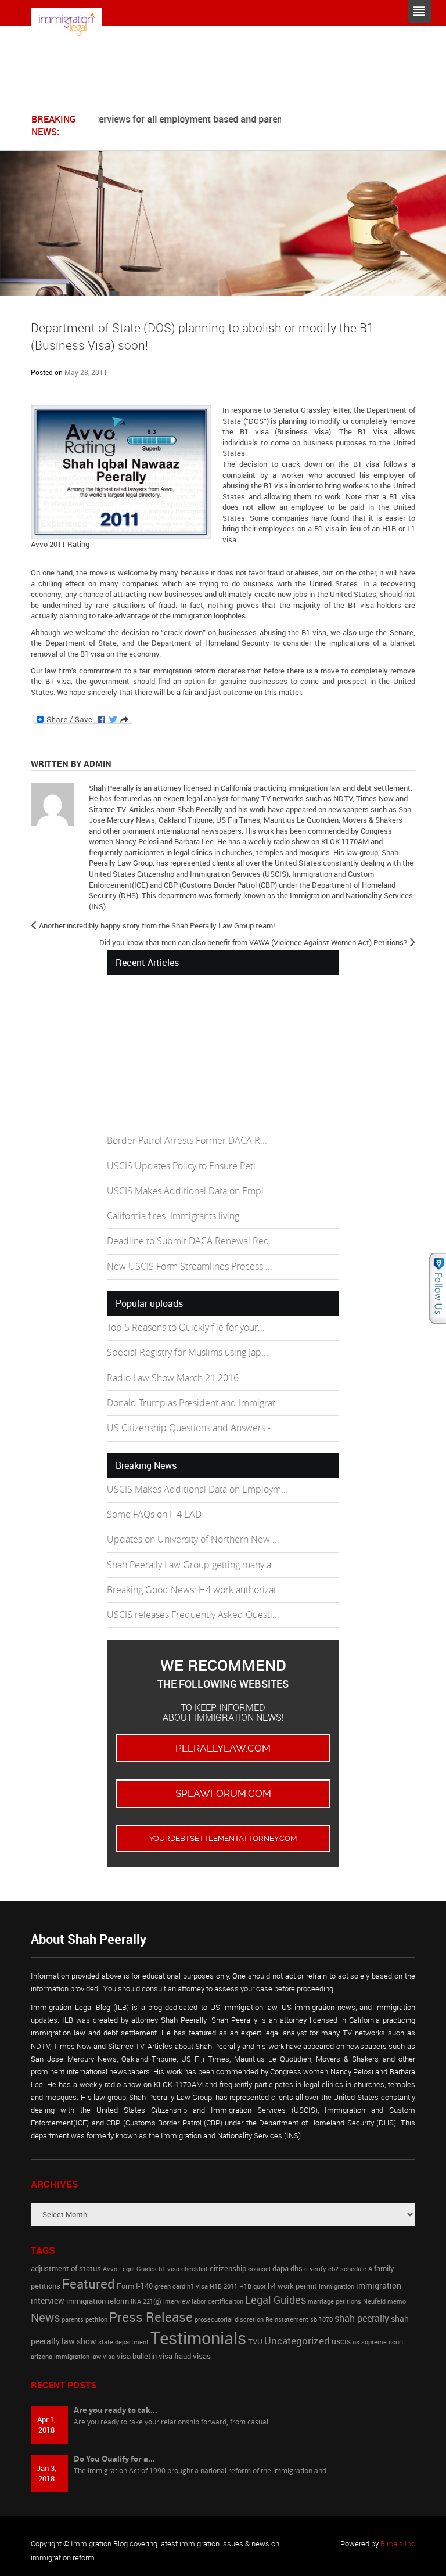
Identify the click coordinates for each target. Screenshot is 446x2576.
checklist (195, 2269)
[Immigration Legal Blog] (75, 24)
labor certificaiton (217, 2301)
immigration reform (98, 2301)
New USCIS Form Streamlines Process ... (190, 1267)
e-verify (315, 2269)
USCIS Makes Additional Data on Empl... (189, 1191)
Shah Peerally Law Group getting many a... (193, 1565)
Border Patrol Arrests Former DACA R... (187, 1141)
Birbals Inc (398, 2543)
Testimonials (198, 2338)
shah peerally (362, 2318)
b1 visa (169, 2269)
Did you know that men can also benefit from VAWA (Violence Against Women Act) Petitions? (253, 942)
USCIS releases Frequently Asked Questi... (193, 1615)
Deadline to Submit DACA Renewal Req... (192, 1241)
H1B (389, 528)
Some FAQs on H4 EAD (154, 1514)
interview (177, 2301)
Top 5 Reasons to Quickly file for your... (186, 1327)
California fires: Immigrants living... (177, 1216)
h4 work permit (292, 2286)
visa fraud (175, 2356)
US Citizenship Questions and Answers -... (192, 1428)
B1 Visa (375, 431)
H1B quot (253, 2286)
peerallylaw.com (223, 1748)
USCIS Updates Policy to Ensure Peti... (185, 1166)
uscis (341, 2341)
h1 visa (197, 2286)
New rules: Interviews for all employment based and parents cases (170, 119)
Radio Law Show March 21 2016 (173, 1378)
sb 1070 (321, 2319)
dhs (296, 2269)
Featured (89, 2283)
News (45, 2317)
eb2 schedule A (350, 2269)
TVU (255, 2342)
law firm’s (61, 671)
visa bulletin (137, 2356)
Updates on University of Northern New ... (193, 1539)
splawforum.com (223, 1793)
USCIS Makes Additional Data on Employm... (197, 1489)
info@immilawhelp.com (147, 89)
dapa (280, 2269)
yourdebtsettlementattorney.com (223, 1838)
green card (170, 2286)
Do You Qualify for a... (114, 2459)
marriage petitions (334, 2301)
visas (202, 2356)
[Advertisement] (194, 1054)
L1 (410, 528)
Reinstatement (287, 2319)
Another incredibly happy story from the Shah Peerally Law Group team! (157, 925)
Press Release (151, 2316)
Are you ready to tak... (116, 2410)
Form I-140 (135, 2286)
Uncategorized (297, 2341)
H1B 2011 (224, 2286)
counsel (259, 2269)
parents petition (84, 2319)
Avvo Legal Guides (130, 2269)
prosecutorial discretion (229, 2319)
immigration (337, 2286)
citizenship (228, 2269)
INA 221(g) (146, 2301)
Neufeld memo (384, 2301)
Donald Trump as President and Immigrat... (195, 1403)
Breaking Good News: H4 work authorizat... (195, 1590)
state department (123, 2342)
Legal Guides (276, 2300)
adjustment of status (66, 2269)
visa (109, 2357)
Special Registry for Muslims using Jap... (188, 1352)
